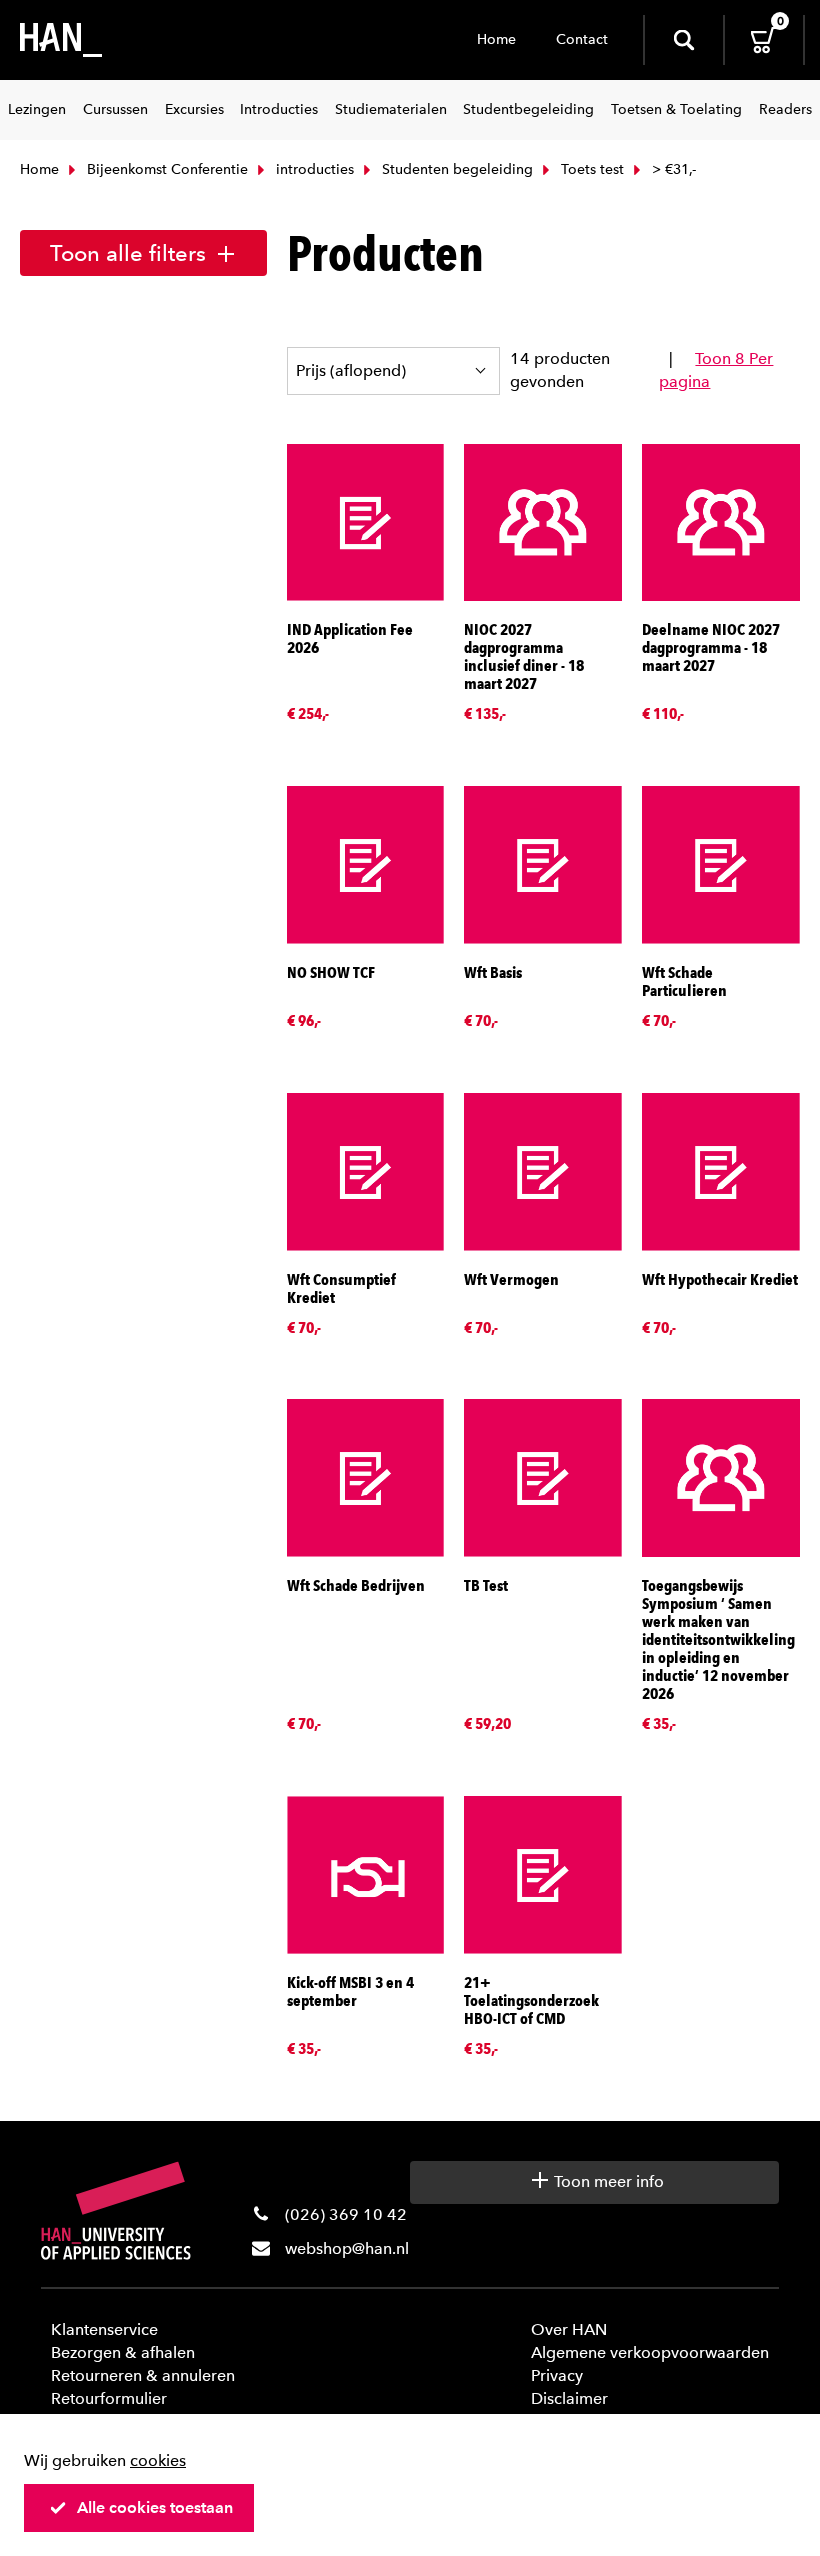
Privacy (557, 2375)
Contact (582, 39)
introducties (313, 169)
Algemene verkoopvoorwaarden (650, 2352)
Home (496, 39)
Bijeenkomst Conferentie (165, 169)
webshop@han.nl (347, 2248)
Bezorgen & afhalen (123, 2352)
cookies (158, 2460)
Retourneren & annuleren (143, 2375)
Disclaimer (569, 2398)
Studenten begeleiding (455, 169)
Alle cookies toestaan (155, 2507)
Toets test (590, 169)
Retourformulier (109, 2398)
